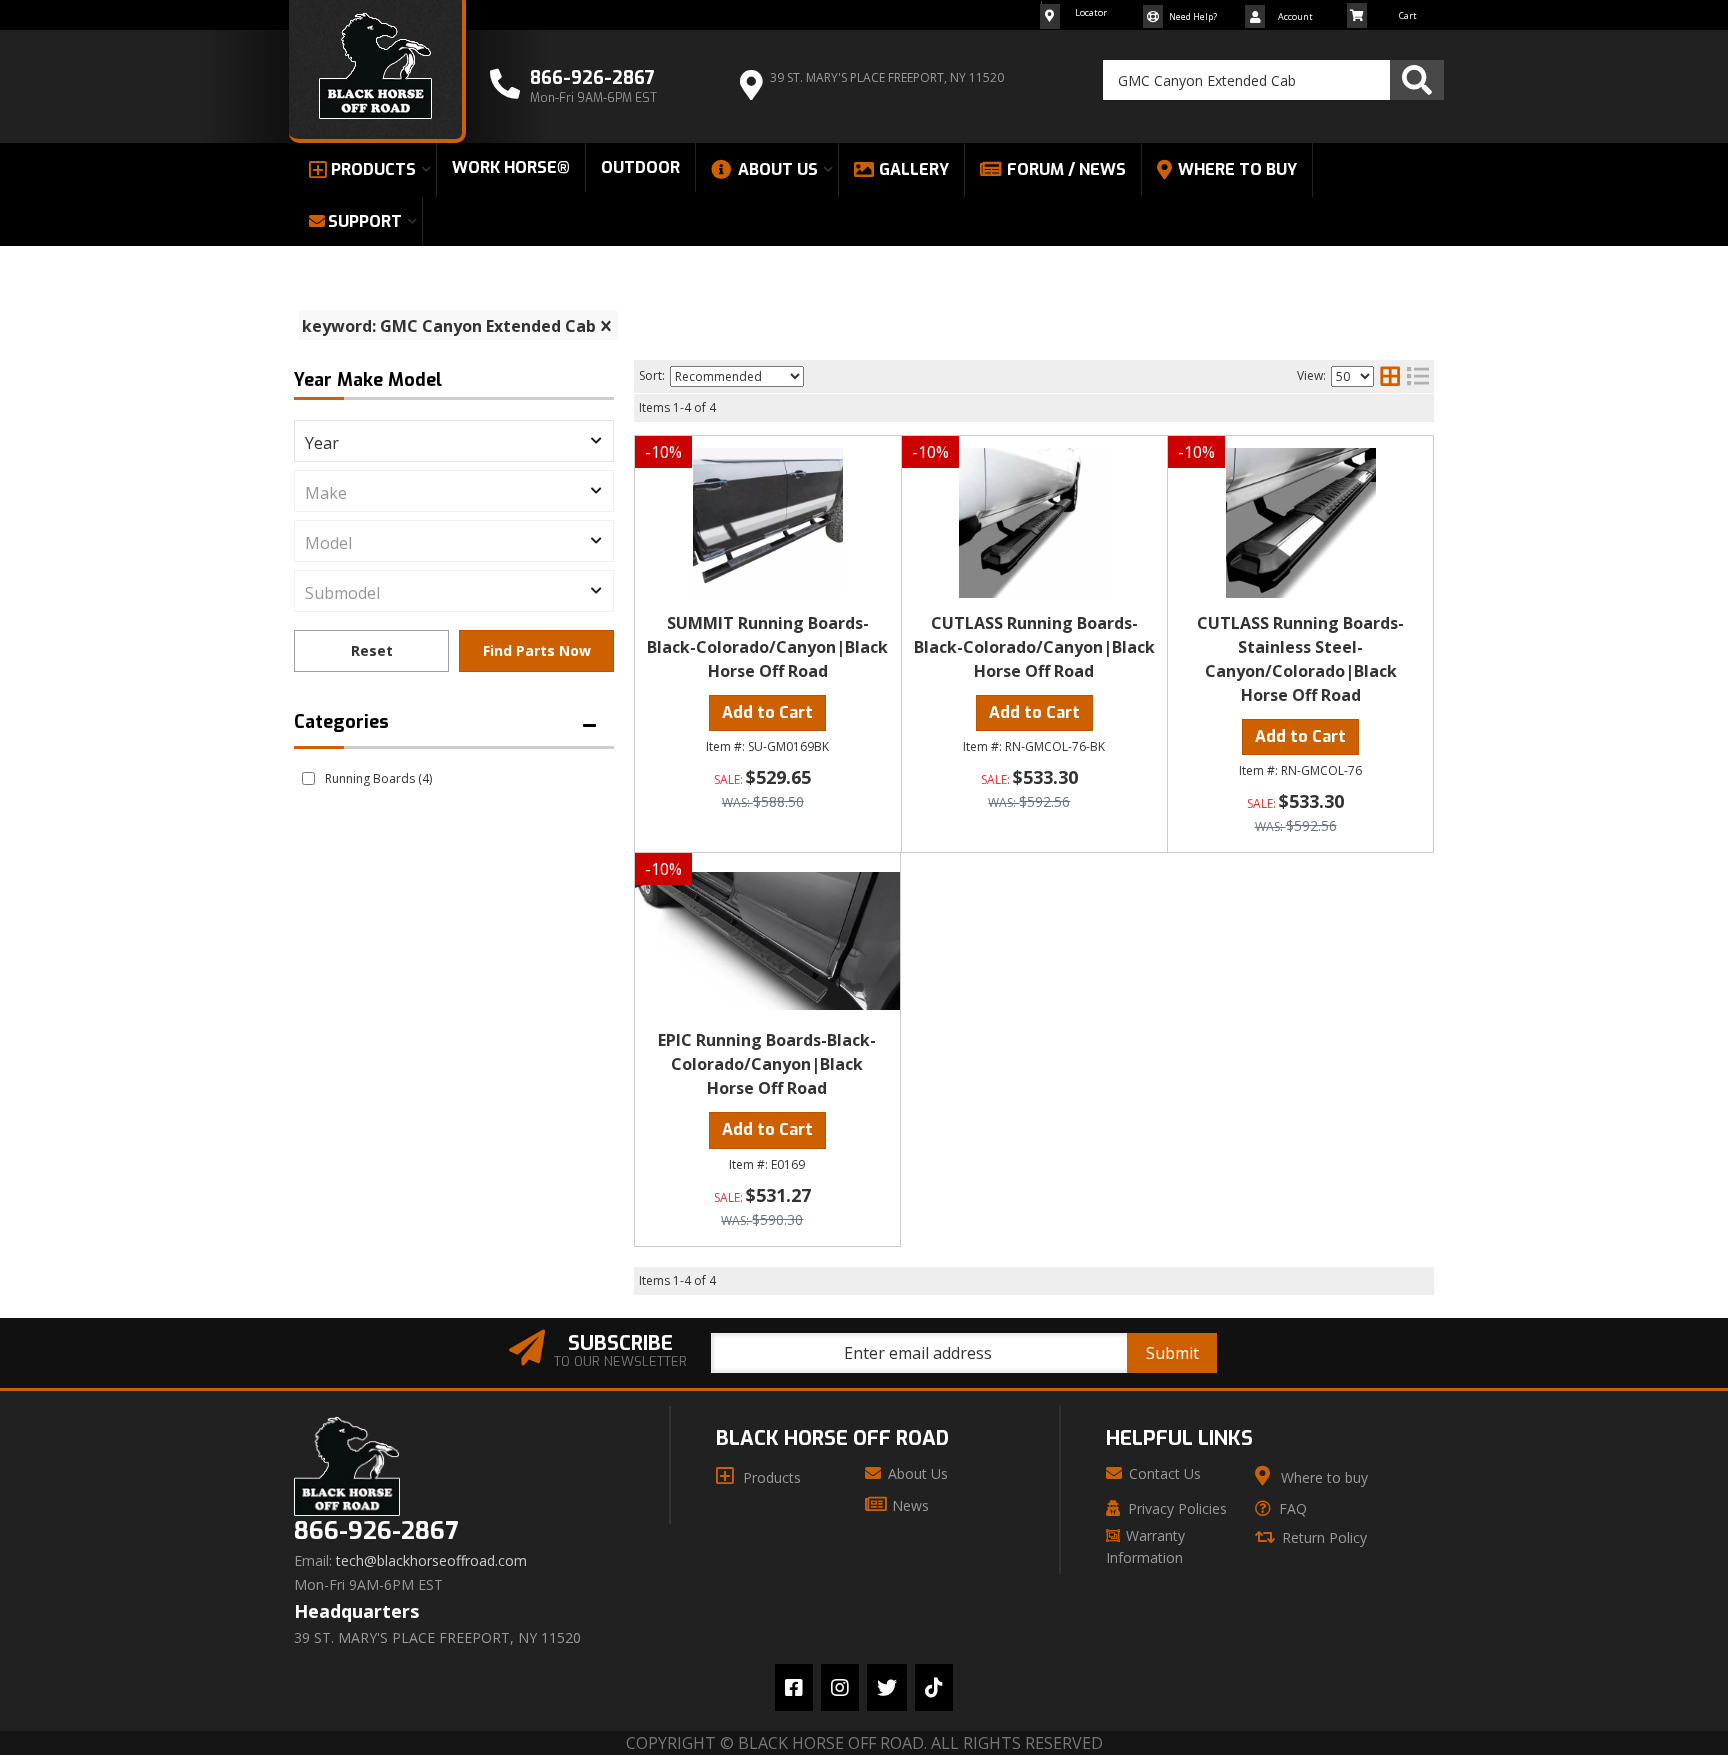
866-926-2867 (376, 1531)
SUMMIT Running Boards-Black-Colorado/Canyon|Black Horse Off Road (767, 647)
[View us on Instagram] (840, 1687)
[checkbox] (308, 778)
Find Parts (536, 651)
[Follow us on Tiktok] (934, 1687)
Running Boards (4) (378, 778)
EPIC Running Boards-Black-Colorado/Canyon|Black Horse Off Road (767, 1064)
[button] (1273, 80)
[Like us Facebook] (794, 1687)
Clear (371, 651)
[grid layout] (1390, 376)
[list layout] (1418, 376)
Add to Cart (767, 712)
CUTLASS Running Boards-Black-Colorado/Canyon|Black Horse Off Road (1034, 647)
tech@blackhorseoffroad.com (431, 1561)
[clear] (606, 326)
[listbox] (454, 441)
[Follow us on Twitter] (887, 1687)
